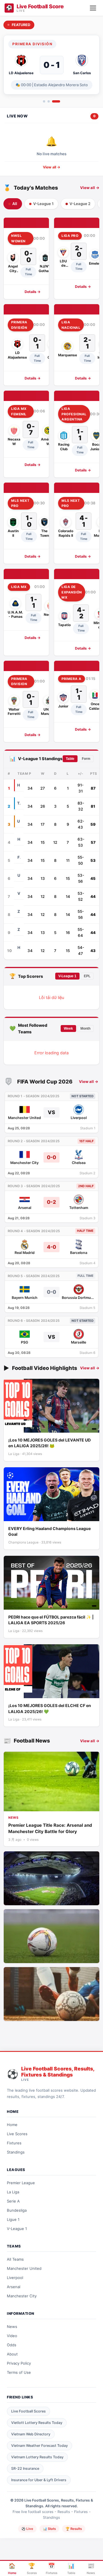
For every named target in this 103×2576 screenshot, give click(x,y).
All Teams (15, 2259)
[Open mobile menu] (93, 8)
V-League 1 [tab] (43, 204)
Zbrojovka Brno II (19, 911)
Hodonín (19, 839)
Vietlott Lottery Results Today (37, 2423)
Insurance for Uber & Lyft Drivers (39, 2480)
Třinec (19, 803)
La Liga (13, 2192)
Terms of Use (19, 2372)
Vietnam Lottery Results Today (37, 2457)
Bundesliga (17, 2210)
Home (12, 2125)
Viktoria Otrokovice (19, 893)
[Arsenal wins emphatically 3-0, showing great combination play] (51, 1994)
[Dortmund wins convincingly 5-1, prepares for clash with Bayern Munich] (51, 1936)
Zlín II (19, 929)
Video (12, 2336)
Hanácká (19, 785)
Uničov (19, 821)
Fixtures (14, 2143)
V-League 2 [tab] (80, 204)
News (12, 2327)
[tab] (44, 101)
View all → (52, 167)
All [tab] (15, 204)
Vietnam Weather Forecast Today (39, 2446)
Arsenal (14, 2287)
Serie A (13, 2201)
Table (70, 759)
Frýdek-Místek (19, 857)
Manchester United (24, 2268)
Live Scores (17, 2134)
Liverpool (15, 2278)
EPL (87, 976)
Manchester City (22, 2296)
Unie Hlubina (19, 875)
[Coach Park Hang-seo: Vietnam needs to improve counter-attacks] (51, 1878)
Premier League (21, 2183)
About (12, 2354)
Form (86, 759)
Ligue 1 (13, 2219)
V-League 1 (67, 976)
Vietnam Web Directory (31, 2434)
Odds (12, 2345)
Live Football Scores (28, 2411)
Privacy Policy (19, 2363)
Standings (16, 2152)
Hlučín (19, 947)
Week (68, 1029)
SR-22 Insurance (25, 2468)
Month (85, 1029)
